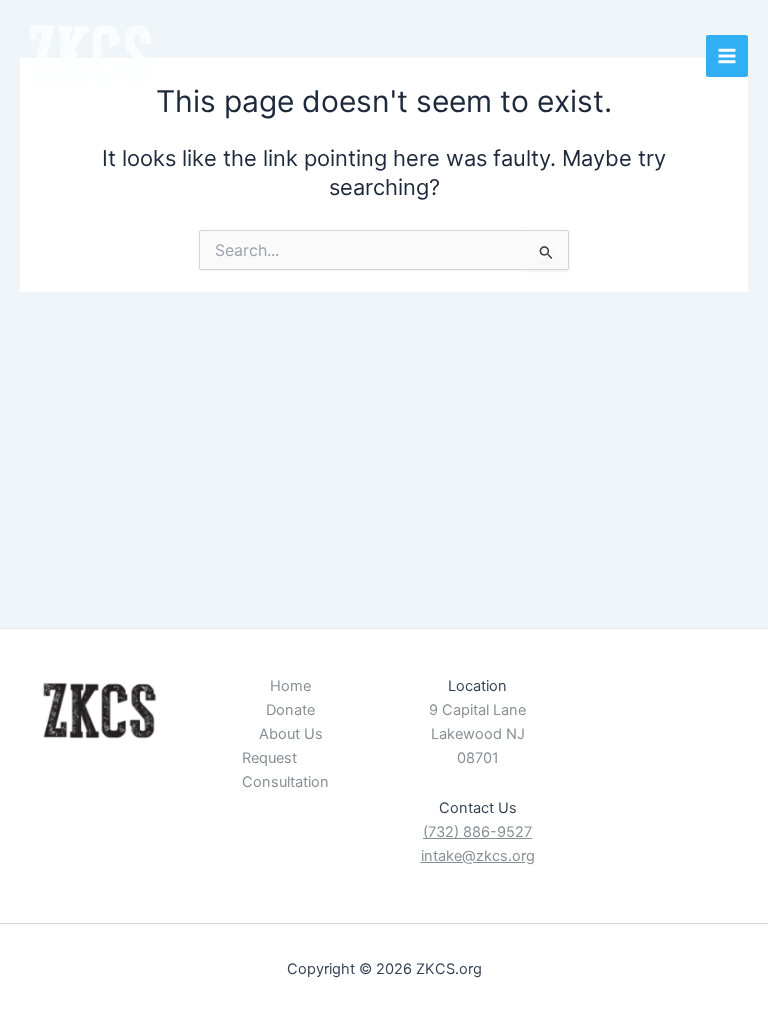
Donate (290, 710)
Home (290, 686)
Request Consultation (285, 770)
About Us (291, 734)
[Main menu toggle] (727, 56)
